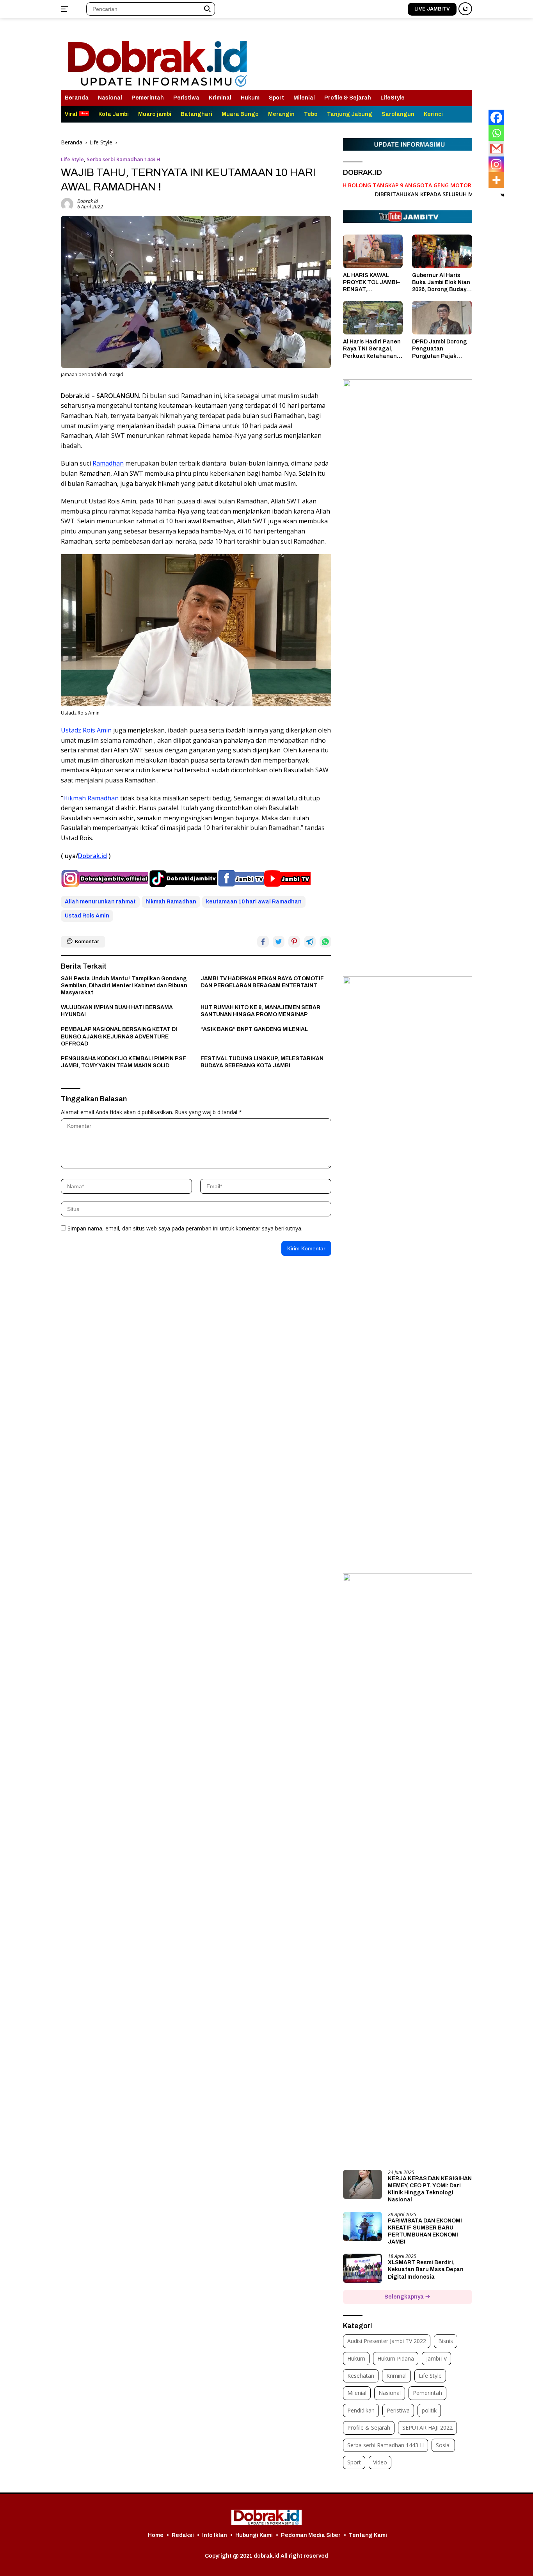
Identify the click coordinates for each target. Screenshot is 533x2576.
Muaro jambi (155, 114)
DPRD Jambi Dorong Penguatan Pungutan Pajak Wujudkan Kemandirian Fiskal (440, 349)
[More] (496, 180)
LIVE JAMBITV (432, 9)
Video (380, 2462)
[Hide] (503, 195)
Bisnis (446, 2341)
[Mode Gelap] (465, 9)
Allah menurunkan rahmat (100, 902)
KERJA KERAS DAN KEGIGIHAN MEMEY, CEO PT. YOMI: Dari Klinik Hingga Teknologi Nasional (430, 2189)
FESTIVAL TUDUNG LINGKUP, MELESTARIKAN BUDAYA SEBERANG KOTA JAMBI (262, 1062)
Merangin (281, 114)
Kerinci (433, 114)
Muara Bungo (240, 114)
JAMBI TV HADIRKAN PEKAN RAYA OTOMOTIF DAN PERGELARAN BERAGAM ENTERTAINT (262, 982)
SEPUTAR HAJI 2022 (427, 2428)
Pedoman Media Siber (311, 2535)
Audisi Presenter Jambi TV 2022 (387, 2341)
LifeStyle (393, 98)
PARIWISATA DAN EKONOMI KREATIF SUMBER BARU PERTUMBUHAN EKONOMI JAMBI (425, 2231)
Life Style (72, 159)
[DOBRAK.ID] (157, 57)
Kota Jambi (114, 114)
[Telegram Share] (310, 942)
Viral (71, 114)
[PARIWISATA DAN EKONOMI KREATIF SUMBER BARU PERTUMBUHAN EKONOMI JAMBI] (362, 2227)
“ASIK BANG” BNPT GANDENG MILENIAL (254, 1029)
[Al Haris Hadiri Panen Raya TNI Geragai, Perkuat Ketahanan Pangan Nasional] (373, 318)
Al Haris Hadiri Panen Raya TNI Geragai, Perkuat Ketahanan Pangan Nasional (372, 349)
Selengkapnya (405, 2297)
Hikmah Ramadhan (91, 798)
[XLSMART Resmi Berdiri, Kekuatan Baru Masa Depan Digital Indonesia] (362, 2268)
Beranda (77, 98)
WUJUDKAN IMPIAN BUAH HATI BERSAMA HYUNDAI (117, 1011)
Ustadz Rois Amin (86, 730)
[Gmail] (496, 149)
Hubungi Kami (254, 2535)
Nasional (110, 98)
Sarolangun (398, 114)
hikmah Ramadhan (171, 902)
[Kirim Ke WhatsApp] (325, 942)
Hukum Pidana (396, 2358)
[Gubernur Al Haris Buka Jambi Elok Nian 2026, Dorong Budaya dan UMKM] (442, 251)
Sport (276, 98)
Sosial (443, 2445)
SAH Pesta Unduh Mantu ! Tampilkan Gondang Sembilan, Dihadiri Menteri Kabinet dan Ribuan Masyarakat (124, 986)
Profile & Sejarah (348, 98)
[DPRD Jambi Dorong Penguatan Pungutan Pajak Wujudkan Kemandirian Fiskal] (442, 318)
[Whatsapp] (496, 133)
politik (429, 2410)
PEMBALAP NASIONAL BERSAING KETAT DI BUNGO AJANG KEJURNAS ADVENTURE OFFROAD (119, 1036)
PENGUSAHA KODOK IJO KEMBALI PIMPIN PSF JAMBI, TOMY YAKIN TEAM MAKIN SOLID (123, 1062)
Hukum (250, 98)
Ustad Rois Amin (87, 916)
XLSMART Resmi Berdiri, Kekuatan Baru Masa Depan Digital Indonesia (426, 2269)
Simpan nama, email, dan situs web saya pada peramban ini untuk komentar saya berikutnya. (185, 1228)
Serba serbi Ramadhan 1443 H (123, 159)
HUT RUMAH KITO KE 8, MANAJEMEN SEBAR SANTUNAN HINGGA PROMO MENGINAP (260, 1011)
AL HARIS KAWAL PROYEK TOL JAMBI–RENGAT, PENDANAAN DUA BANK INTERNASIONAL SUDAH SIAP (371, 283)
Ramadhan (108, 463)
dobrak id (88, 201)
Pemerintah (148, 98)
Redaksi (183, 2535)
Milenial (304, 98)
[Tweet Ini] (279, 942)
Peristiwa (186, 98)
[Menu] (66, 9)
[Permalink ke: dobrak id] (67, 204)
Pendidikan (361, 2410)
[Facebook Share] (263, 942)
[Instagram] (496, 164)
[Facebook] (496, 117)
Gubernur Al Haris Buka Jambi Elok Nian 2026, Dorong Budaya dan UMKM (441, 283)
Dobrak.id (92, 856)
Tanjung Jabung (350, 114)
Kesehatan (361, 2376)
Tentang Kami (368, 2535)
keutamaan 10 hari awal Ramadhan (254, 902)
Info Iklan (215, 2535)
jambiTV (436, 2358)
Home (156, 2535)
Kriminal (220, 98)
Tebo (311, 114)
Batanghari (196, 114)
